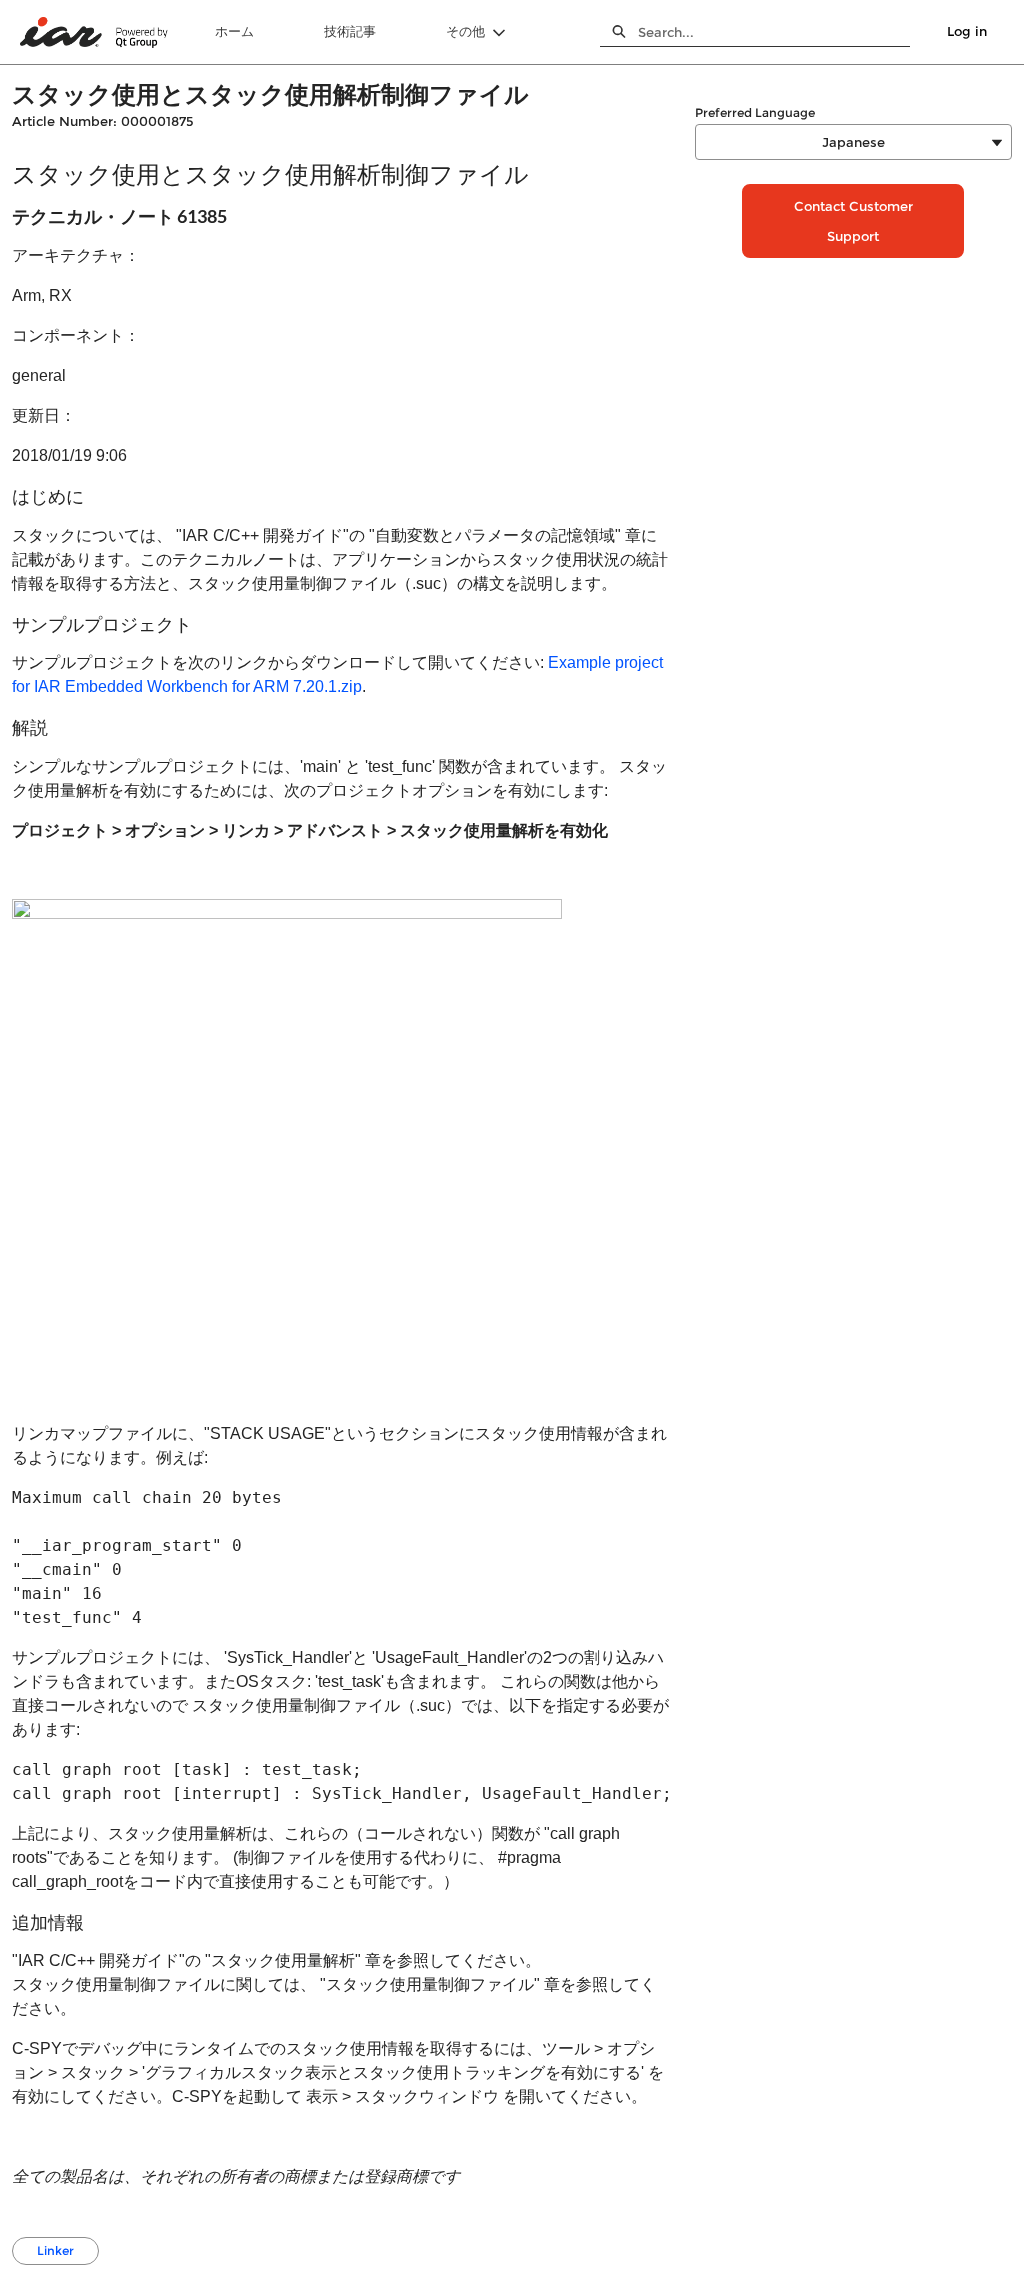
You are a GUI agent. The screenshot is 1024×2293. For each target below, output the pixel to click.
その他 (465, 31)
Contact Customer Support (853, 221)
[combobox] (774, 32)
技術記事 (350, 31)
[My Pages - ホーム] (95, 32)
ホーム (234, 31)
